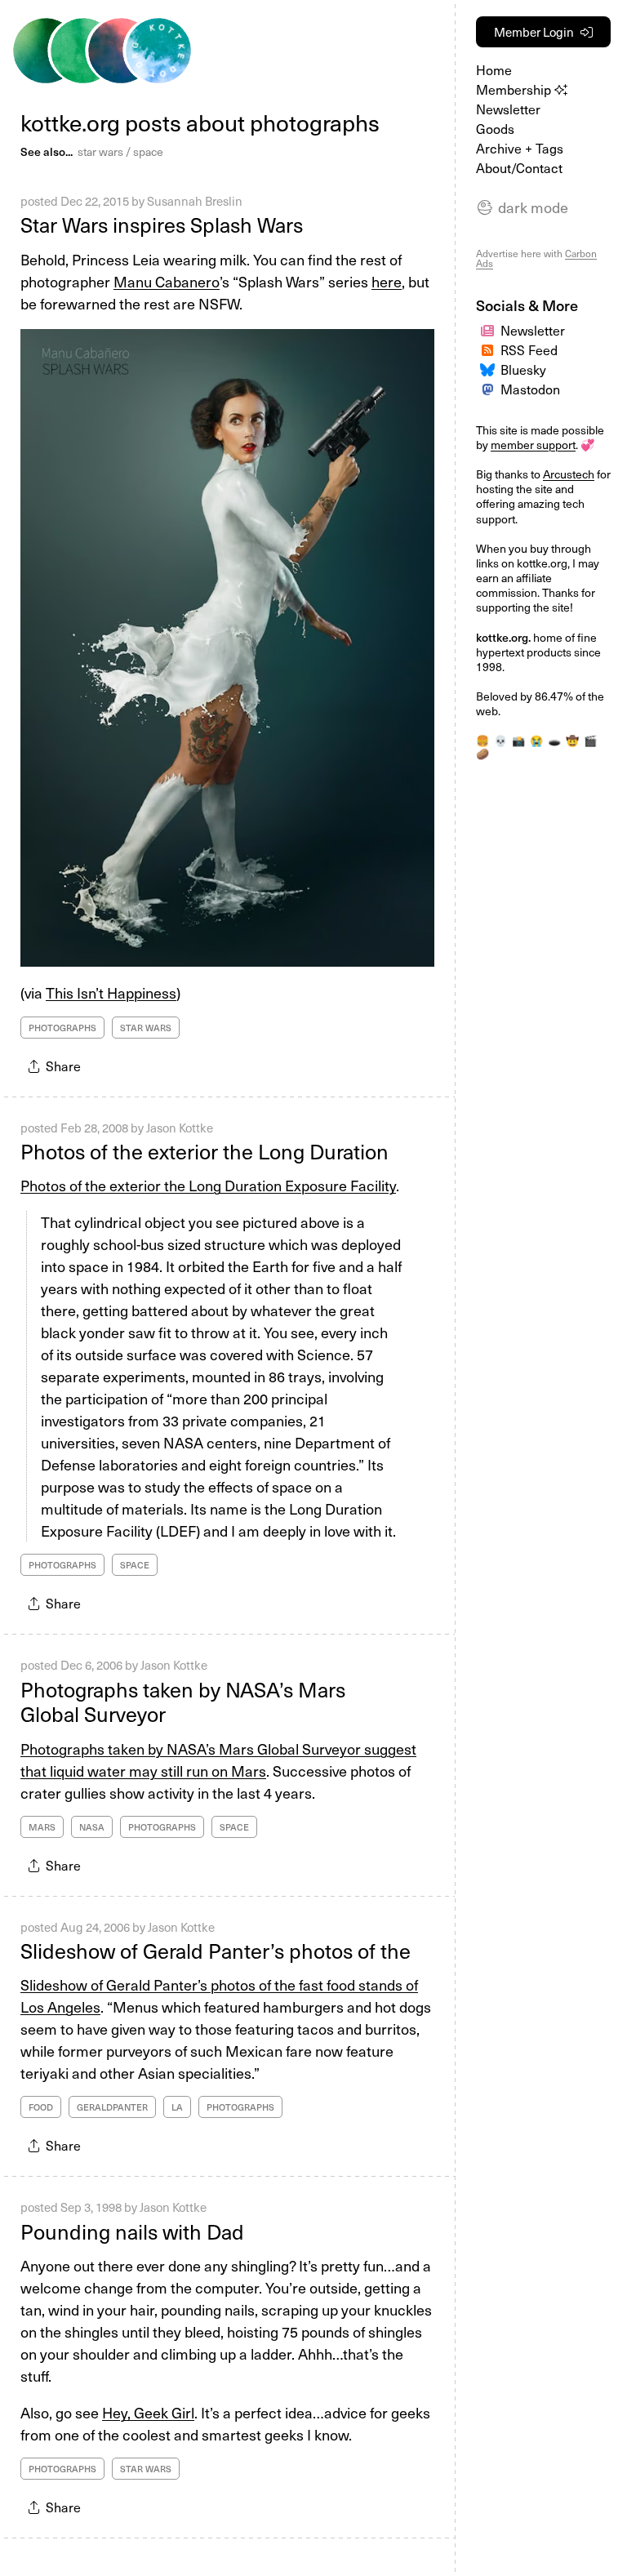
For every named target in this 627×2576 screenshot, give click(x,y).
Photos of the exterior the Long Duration (205, 1151)
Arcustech (569, 474)
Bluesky (523, 369)
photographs (62, 1028)
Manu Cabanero (167, 281)
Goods (495, 128)
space (148, 151)
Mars (42, 1827)
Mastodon (530, 389)
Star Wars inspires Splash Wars (162, 225)
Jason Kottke (180, 1128)
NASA (92, 1827)
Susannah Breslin (195, 201)
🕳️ (554, 740)
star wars (100, 151)
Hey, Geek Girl (148, 2412)
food (41, 2107)
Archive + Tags (520, 148)
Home (494, 69)
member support (533, 445)
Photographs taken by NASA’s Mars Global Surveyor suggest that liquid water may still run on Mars (218, 1760)
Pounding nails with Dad (132, 2231)
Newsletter (508, 109)
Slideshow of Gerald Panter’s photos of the (216, 1951)
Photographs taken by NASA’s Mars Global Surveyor (183, 1702)
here (387, 281)
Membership (515, 89)
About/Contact (519, 167)
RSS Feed (529, 349)
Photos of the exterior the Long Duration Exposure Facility (208, 1185)
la (177, 2107)
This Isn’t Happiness (111, 992)
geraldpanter (112, 2107)
